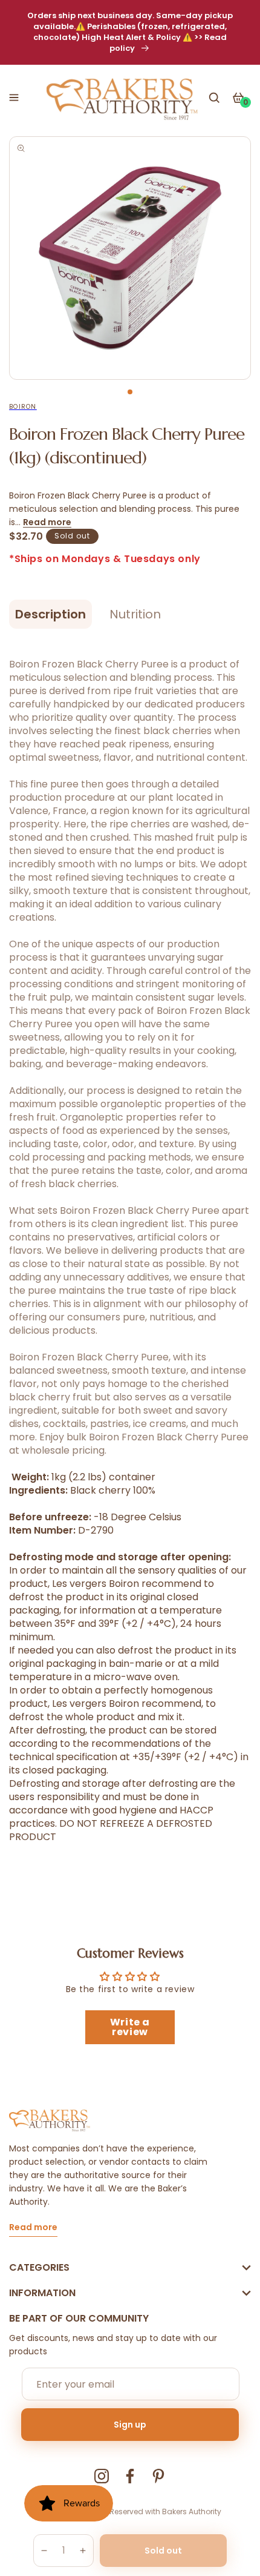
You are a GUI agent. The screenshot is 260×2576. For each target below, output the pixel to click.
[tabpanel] (130, 258)
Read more (47, 522)
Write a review (130, 2027)
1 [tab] (130, 392)
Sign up (130, 2425)
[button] (14, 98)
